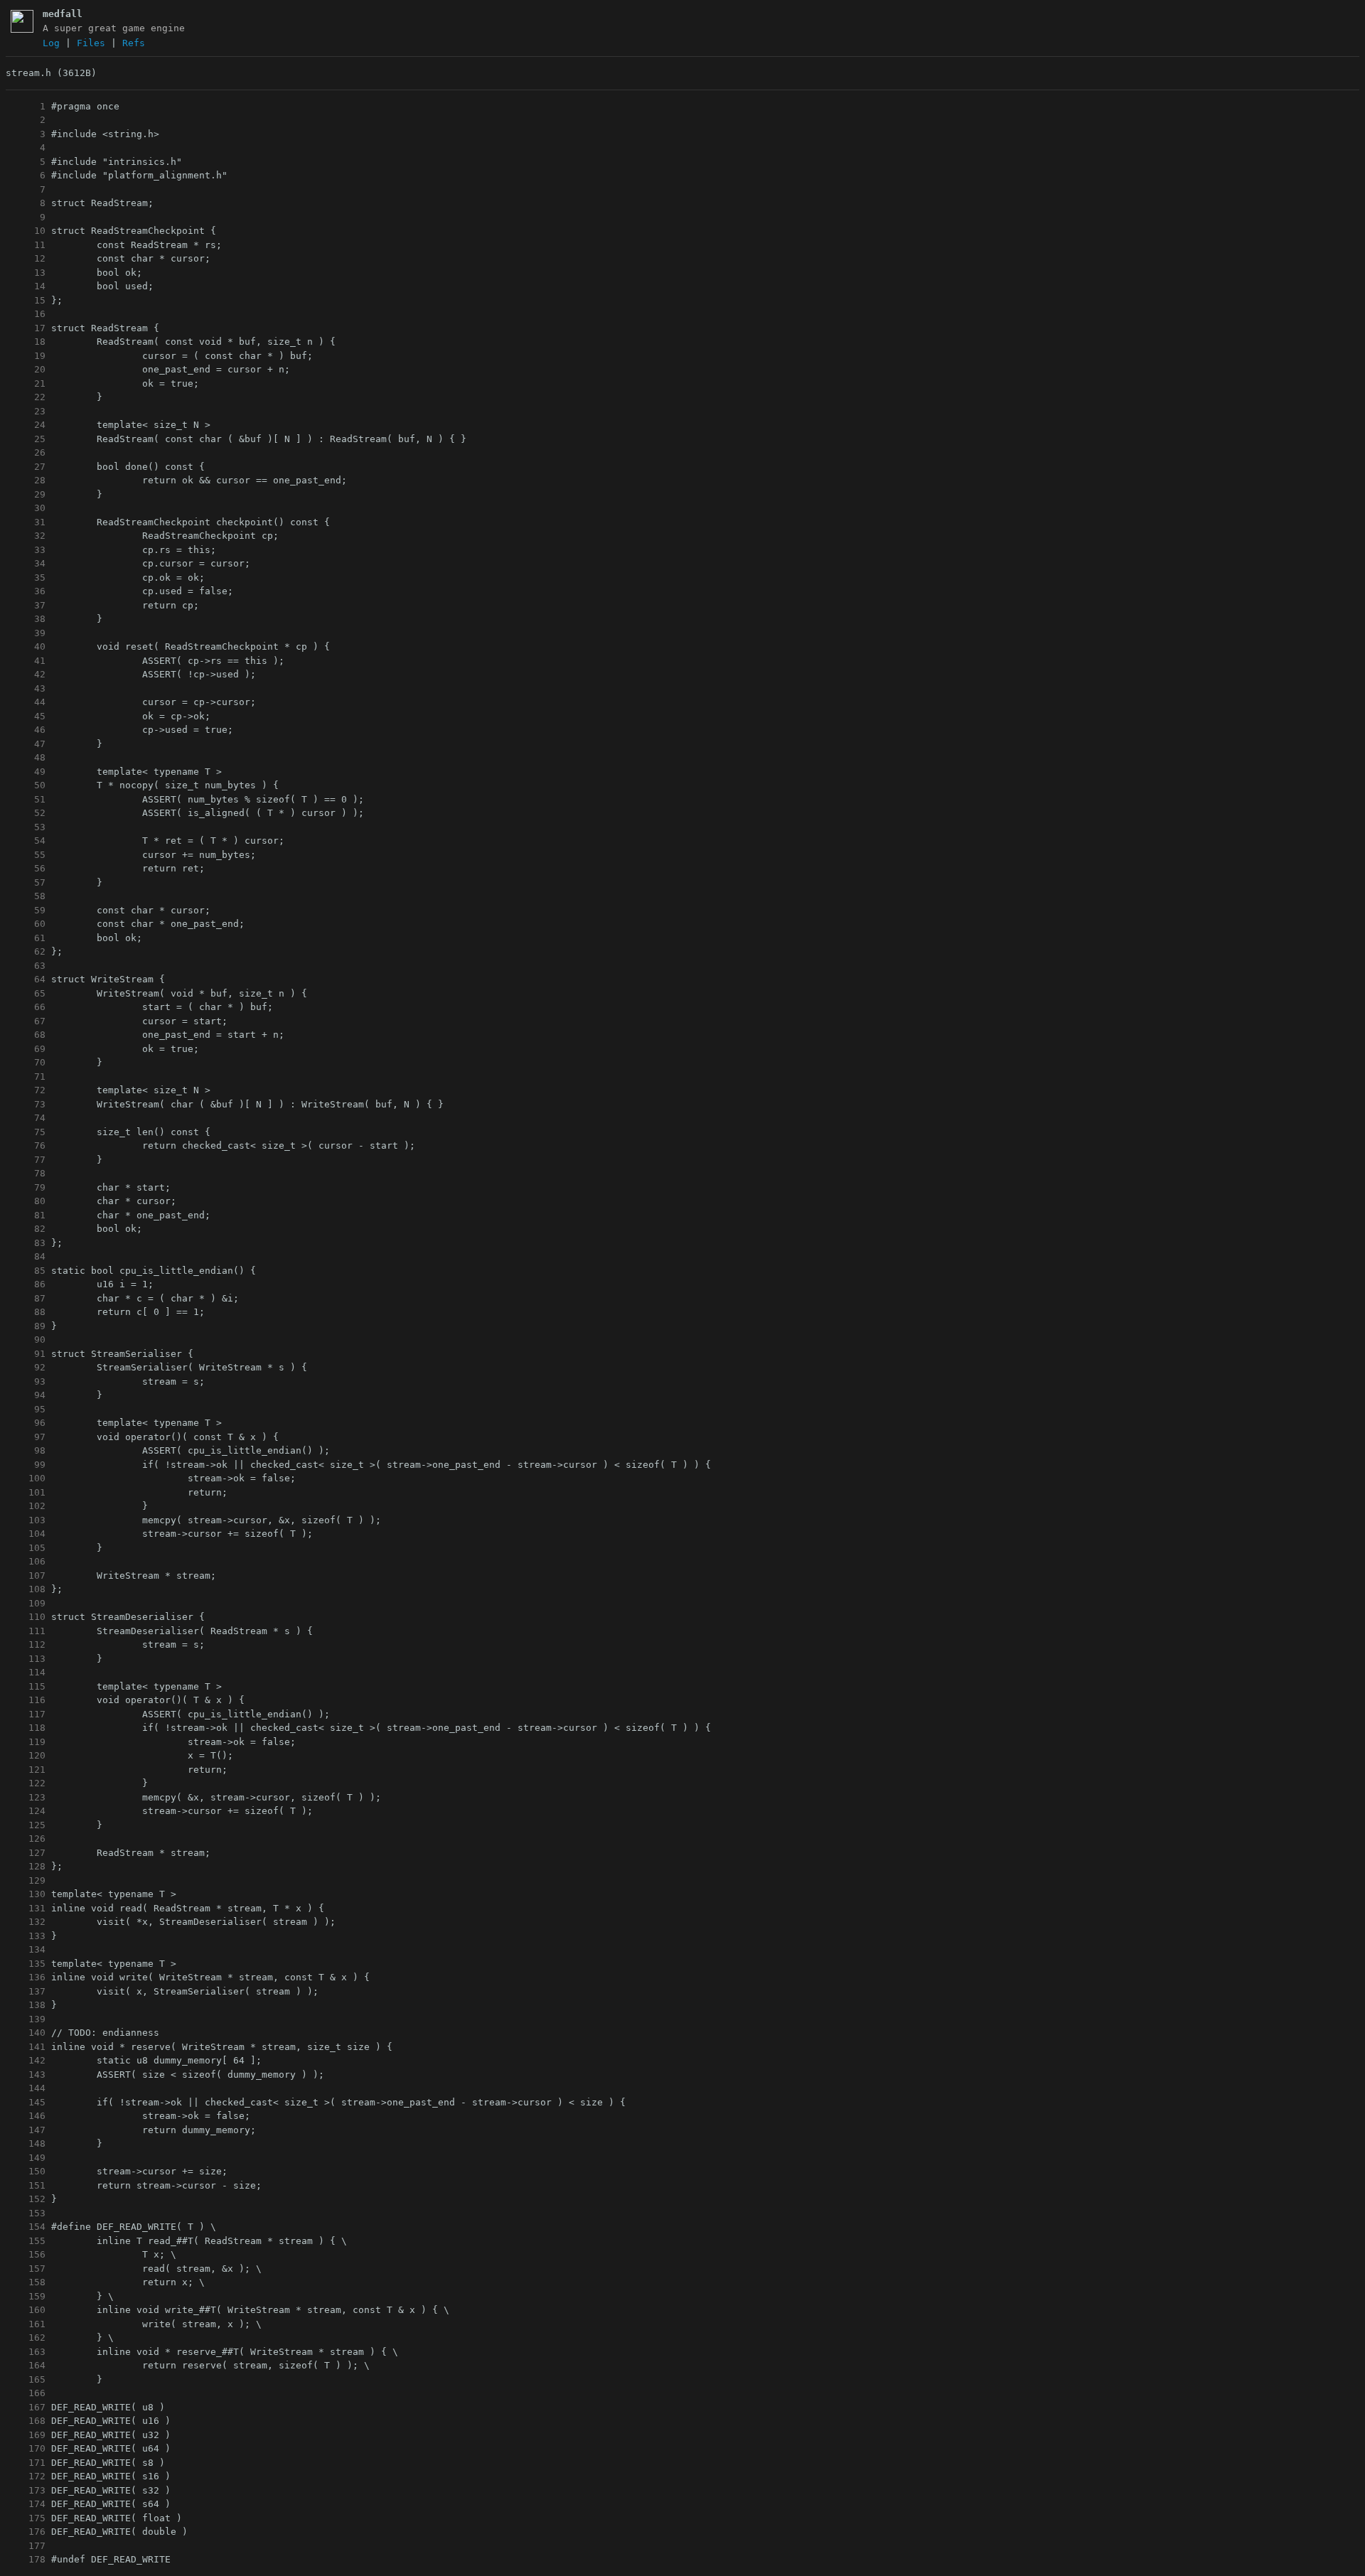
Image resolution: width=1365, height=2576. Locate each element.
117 (26, 1714)
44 (26, 702)
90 (26, 1340)
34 (26, 563)
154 (26, 2227)
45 (26, 716)
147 (26, 2130)
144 (26, 2088)
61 (26, 938)
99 (26, 1465)
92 (26, 1367)
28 (26, 480)
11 (26, 245)
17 (26, 328)
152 (26, 2199)
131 (26, 1908)
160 (26, 2310)
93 (26, 1381)
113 (26, 1659)
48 (26, 757)
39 (26, 633)
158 (26, 2282)
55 (26, 855)
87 (26, 1298)
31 (26, 522)
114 (26, 1672)
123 (26, 1797)
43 (26, 688)
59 (26, 910)
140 (26, 2033)
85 (26, 1271)
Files (91, 43)
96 (26, 1423)
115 (26, 1686)
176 (26, 2532)
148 (26, 2143)
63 (26, 966)
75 (26, 1132)
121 (26, 1770)
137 (26, 1991)
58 (26, 896)
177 (26, 2546)
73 (26, 1104)
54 (26, 841)
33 (26, 550)
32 (26, 536)
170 (26, 2448)
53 (26, 827)
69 (26, 1049)
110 (26, 1617)
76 (26, 1145)
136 (26, 1977)
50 (26, 785)
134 (26, 1949)
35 (26, 578)
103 (26, 1520)
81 (26, 1215)
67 (26, 1021)
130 (26, 1894)
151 (26, 2185)
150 (26, 2171)
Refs (134, 43)
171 (26, 2463)
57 (26, 882)
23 (26, 411)
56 (26, 868)
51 (26, 799)
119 (26, 1742)
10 (26, 231)
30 (26, 508)
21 (26, 383)
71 (26, 1077)
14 (26, 286)
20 (26, 369)
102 (26, 1506)
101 (26, 1492)
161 (26, 2324)
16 (26, 314)
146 (26, 2116)
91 (26, 1354)
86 (26, 1284)
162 (26, 2338)
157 (26, 2269)
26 (26, 452)
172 (26, 2476)
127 (26, 1853)
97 (26, 1437)
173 (26, 2490)
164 (26, 2365)
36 (26, 591)
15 (26, 300)
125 (26, 1825)
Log (51, 43)
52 (26, 813)
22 (26, 397)
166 (26, 2393)
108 (26, 1589)
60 (26, 924)
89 (26, 1326)
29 (26, 494)
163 (26, 2352)
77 (26, 1160)
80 (26, 1201)
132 (26, 1922)
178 (26, 2559)
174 (26, 2504)
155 (26, 2241)
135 (26, 1964)
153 (26, 2213)
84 (26, 1256)
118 (26, 1728)
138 (26, 2005)
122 (26, 1783)
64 (26, 979)
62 (26, 951)
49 (26, 772)
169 (26, 2435)
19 (26, 356)
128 (26, 1866)
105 (26, 1548)
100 (26, 1478)
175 (26, 2518)
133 (26, 1936)
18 (26, 342)
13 (26, 273)
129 (26, 1880)
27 (26, 467)
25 (26, 439)
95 (26, 1409)
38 (26, 619)
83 (26, 1243)
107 (26, 1576)
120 (26, 1755)
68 (26, 1035)
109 (26, 1603)
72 (26, 1090)
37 (26, 605)
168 (26, 2421)
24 (26, 425)
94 (26, 1395)
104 (26, 1534)
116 (26, 1700)
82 (26, 1229)
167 (26, 2407)
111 (26, 1631)
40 (26, 646)
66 (26, 1007)
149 (26, 2158)
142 (26, 2060)
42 (26, 674)
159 (26, 2296)
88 (26, 1312)
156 (26, 2254)
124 (26, 1811)
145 (26, 2102)
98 (26, 1450)
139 (26, 2019)
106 (26, 1561)
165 (26, 2379)
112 (26, 1644)
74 (26, 1118)
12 (26, 258)
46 (26, 730)
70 (26, 1062)
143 (26, 2075)
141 (26, 2047)
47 (26, 744)
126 (26, 1839)
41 (26, 661)
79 (26, 1187)
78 (26, 1173)
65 (26, 993)
